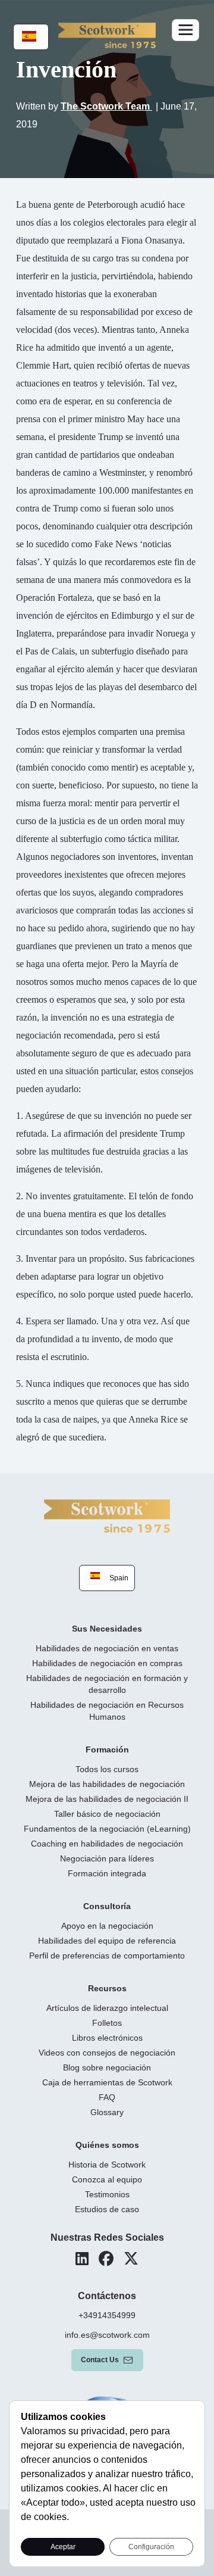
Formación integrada (107, 1873)
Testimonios (107, 2194)
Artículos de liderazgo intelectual (107, 2008)
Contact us (100, 2360)
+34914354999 (107, 2315)
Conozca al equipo (107, 2179)
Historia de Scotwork (107, 2165)
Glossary (107, 2112)
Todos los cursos (107, 1769)
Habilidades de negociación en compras (107, 1663)
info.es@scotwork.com (107, 2335)
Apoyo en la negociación (107, 1926)
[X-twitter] (131, 2259)
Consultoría (107, 1906)
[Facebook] (106, 2259)
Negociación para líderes (107, 1858)
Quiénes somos (107, 2145)
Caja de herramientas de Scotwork (107, 2082)
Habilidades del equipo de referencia (107, 1941)
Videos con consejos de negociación (107, 2053)
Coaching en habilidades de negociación (107, 1844)
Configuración (151, 2547)
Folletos (107, 2023)
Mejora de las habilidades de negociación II (107, 1799)
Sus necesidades (107, 1629)
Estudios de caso (107, 2209)
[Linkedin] (82, 2259)
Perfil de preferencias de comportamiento (107, 1956)
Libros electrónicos (107, 2038)
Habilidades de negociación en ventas (107, 1648)
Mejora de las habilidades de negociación (107, 1784)
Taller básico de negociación (107, 1814)
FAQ (107, 2097)
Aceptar (63, 2547)
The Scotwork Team (106, 106)
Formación (107, 1749)
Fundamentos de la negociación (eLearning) (107, 1829)
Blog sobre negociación (107, 2067)
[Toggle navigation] (185, 30)
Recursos (107, 1988)
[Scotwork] (107, 1515)
